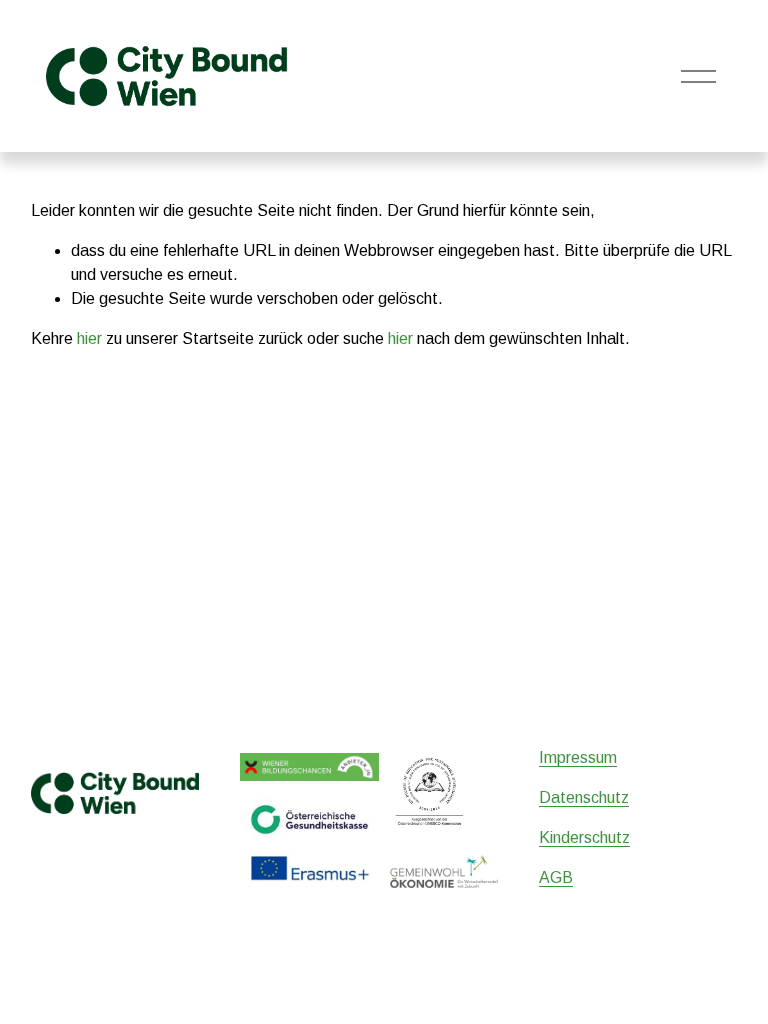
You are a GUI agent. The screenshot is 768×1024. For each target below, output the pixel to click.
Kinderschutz (584, 837)
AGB (556, 877)
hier (89, 338)
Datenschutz (584, 797)
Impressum (578, 757)
